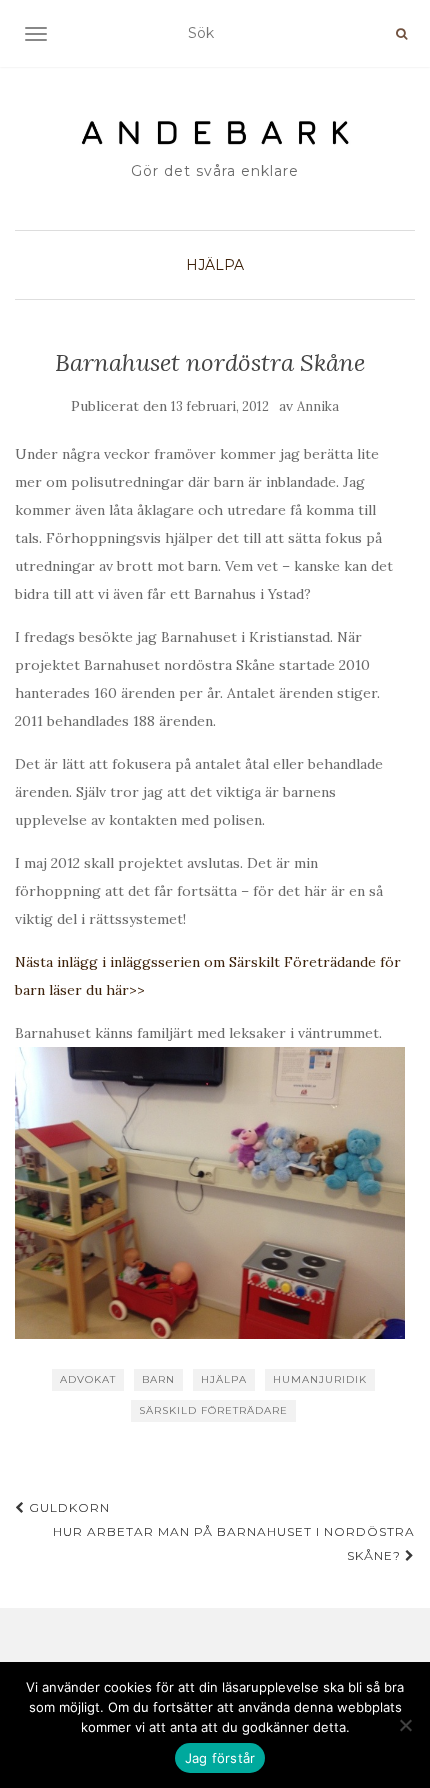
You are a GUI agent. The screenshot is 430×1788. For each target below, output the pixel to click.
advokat (88, 1379)
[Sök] (401, 34)
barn (158, 1379)
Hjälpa (215, 265)
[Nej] (405, 1725)
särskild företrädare (213, 1410)
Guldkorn (67, 1507)
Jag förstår (220, 1758)
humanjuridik (320, 1379)
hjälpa (224, 1379)
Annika (318, 406)
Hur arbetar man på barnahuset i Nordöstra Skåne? (234, 1543)
